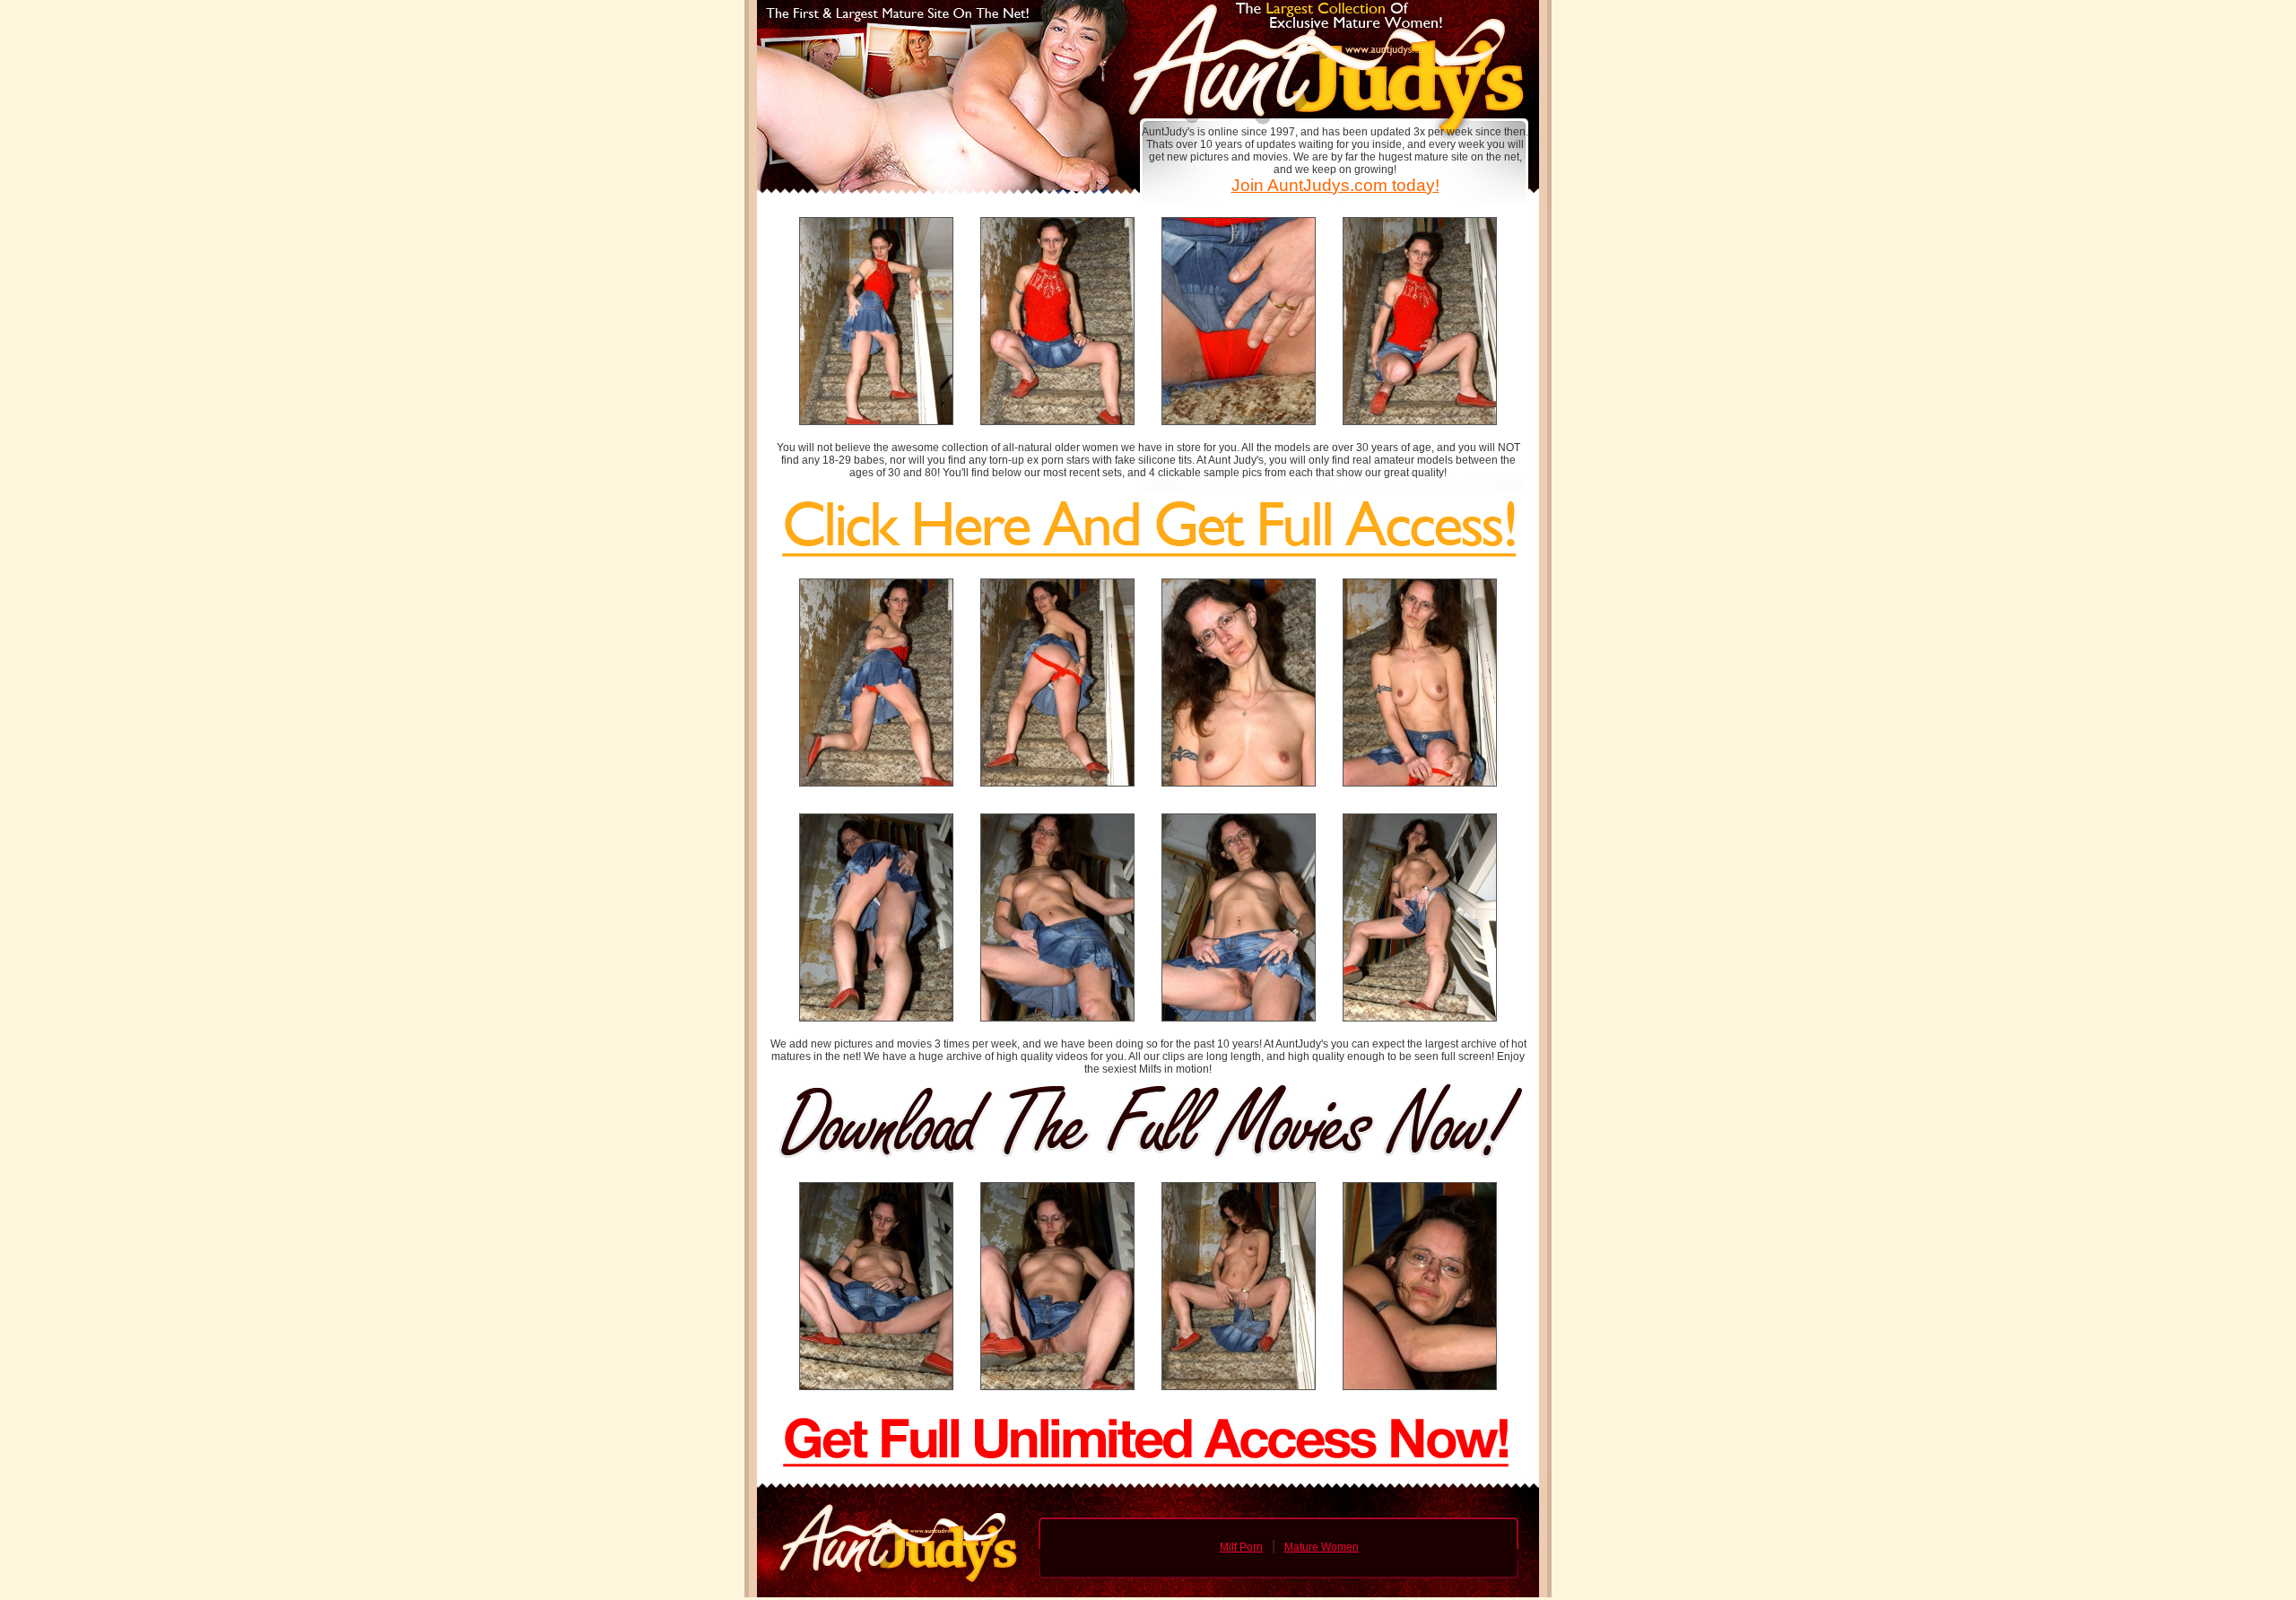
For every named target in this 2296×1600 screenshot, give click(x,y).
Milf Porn (1241, 1547)
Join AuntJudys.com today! (1335, 185)
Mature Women (1322, 1547)
